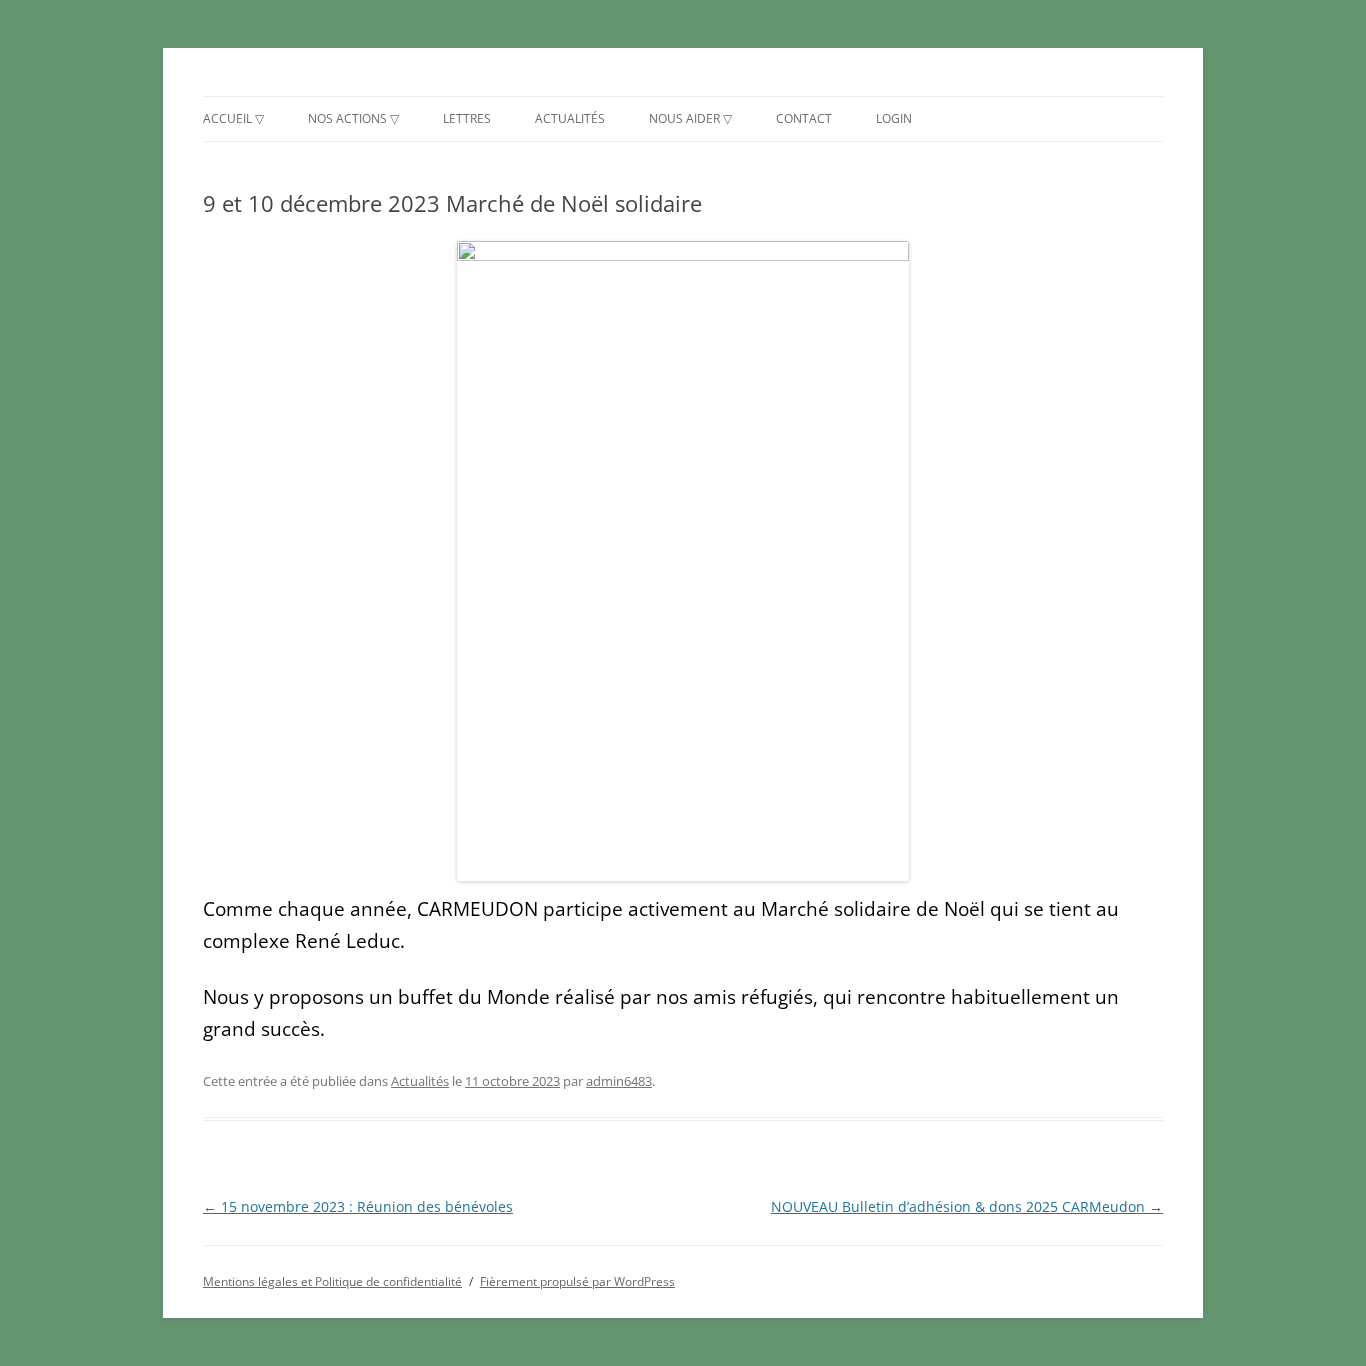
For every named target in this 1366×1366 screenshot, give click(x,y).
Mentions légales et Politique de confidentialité (332, 1281)
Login (894, 118)
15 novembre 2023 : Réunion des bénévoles (358, 1206)
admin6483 (619, 1081)
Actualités (570, 118)
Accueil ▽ (233, 118)
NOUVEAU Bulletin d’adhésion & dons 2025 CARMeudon (967, 1206)
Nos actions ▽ (353, 118)
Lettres (467, 118)
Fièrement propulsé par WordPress (577, 1281)
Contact (804, 118)
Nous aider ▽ (690, 118)
